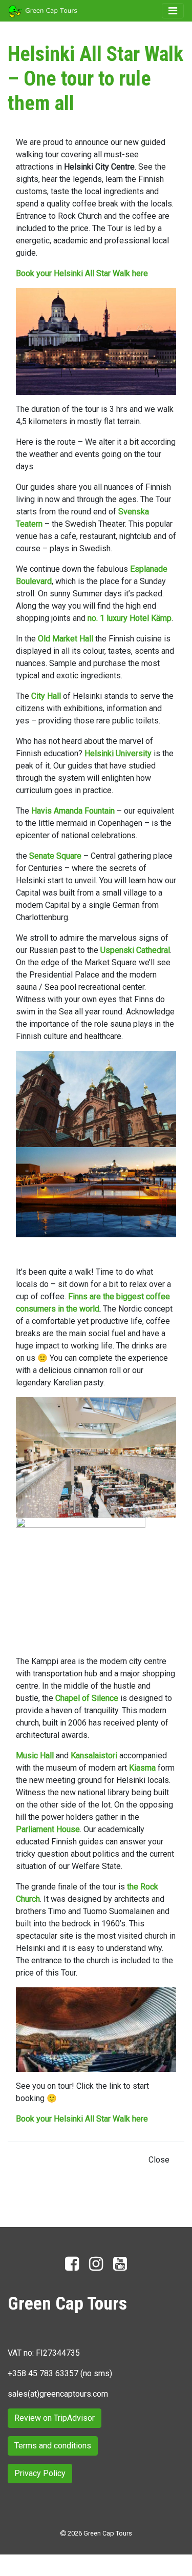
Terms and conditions (53, 2446)
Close (159, 2160)
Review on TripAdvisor (55, 2418)
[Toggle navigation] (173, 11)
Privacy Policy (40, 2473)
